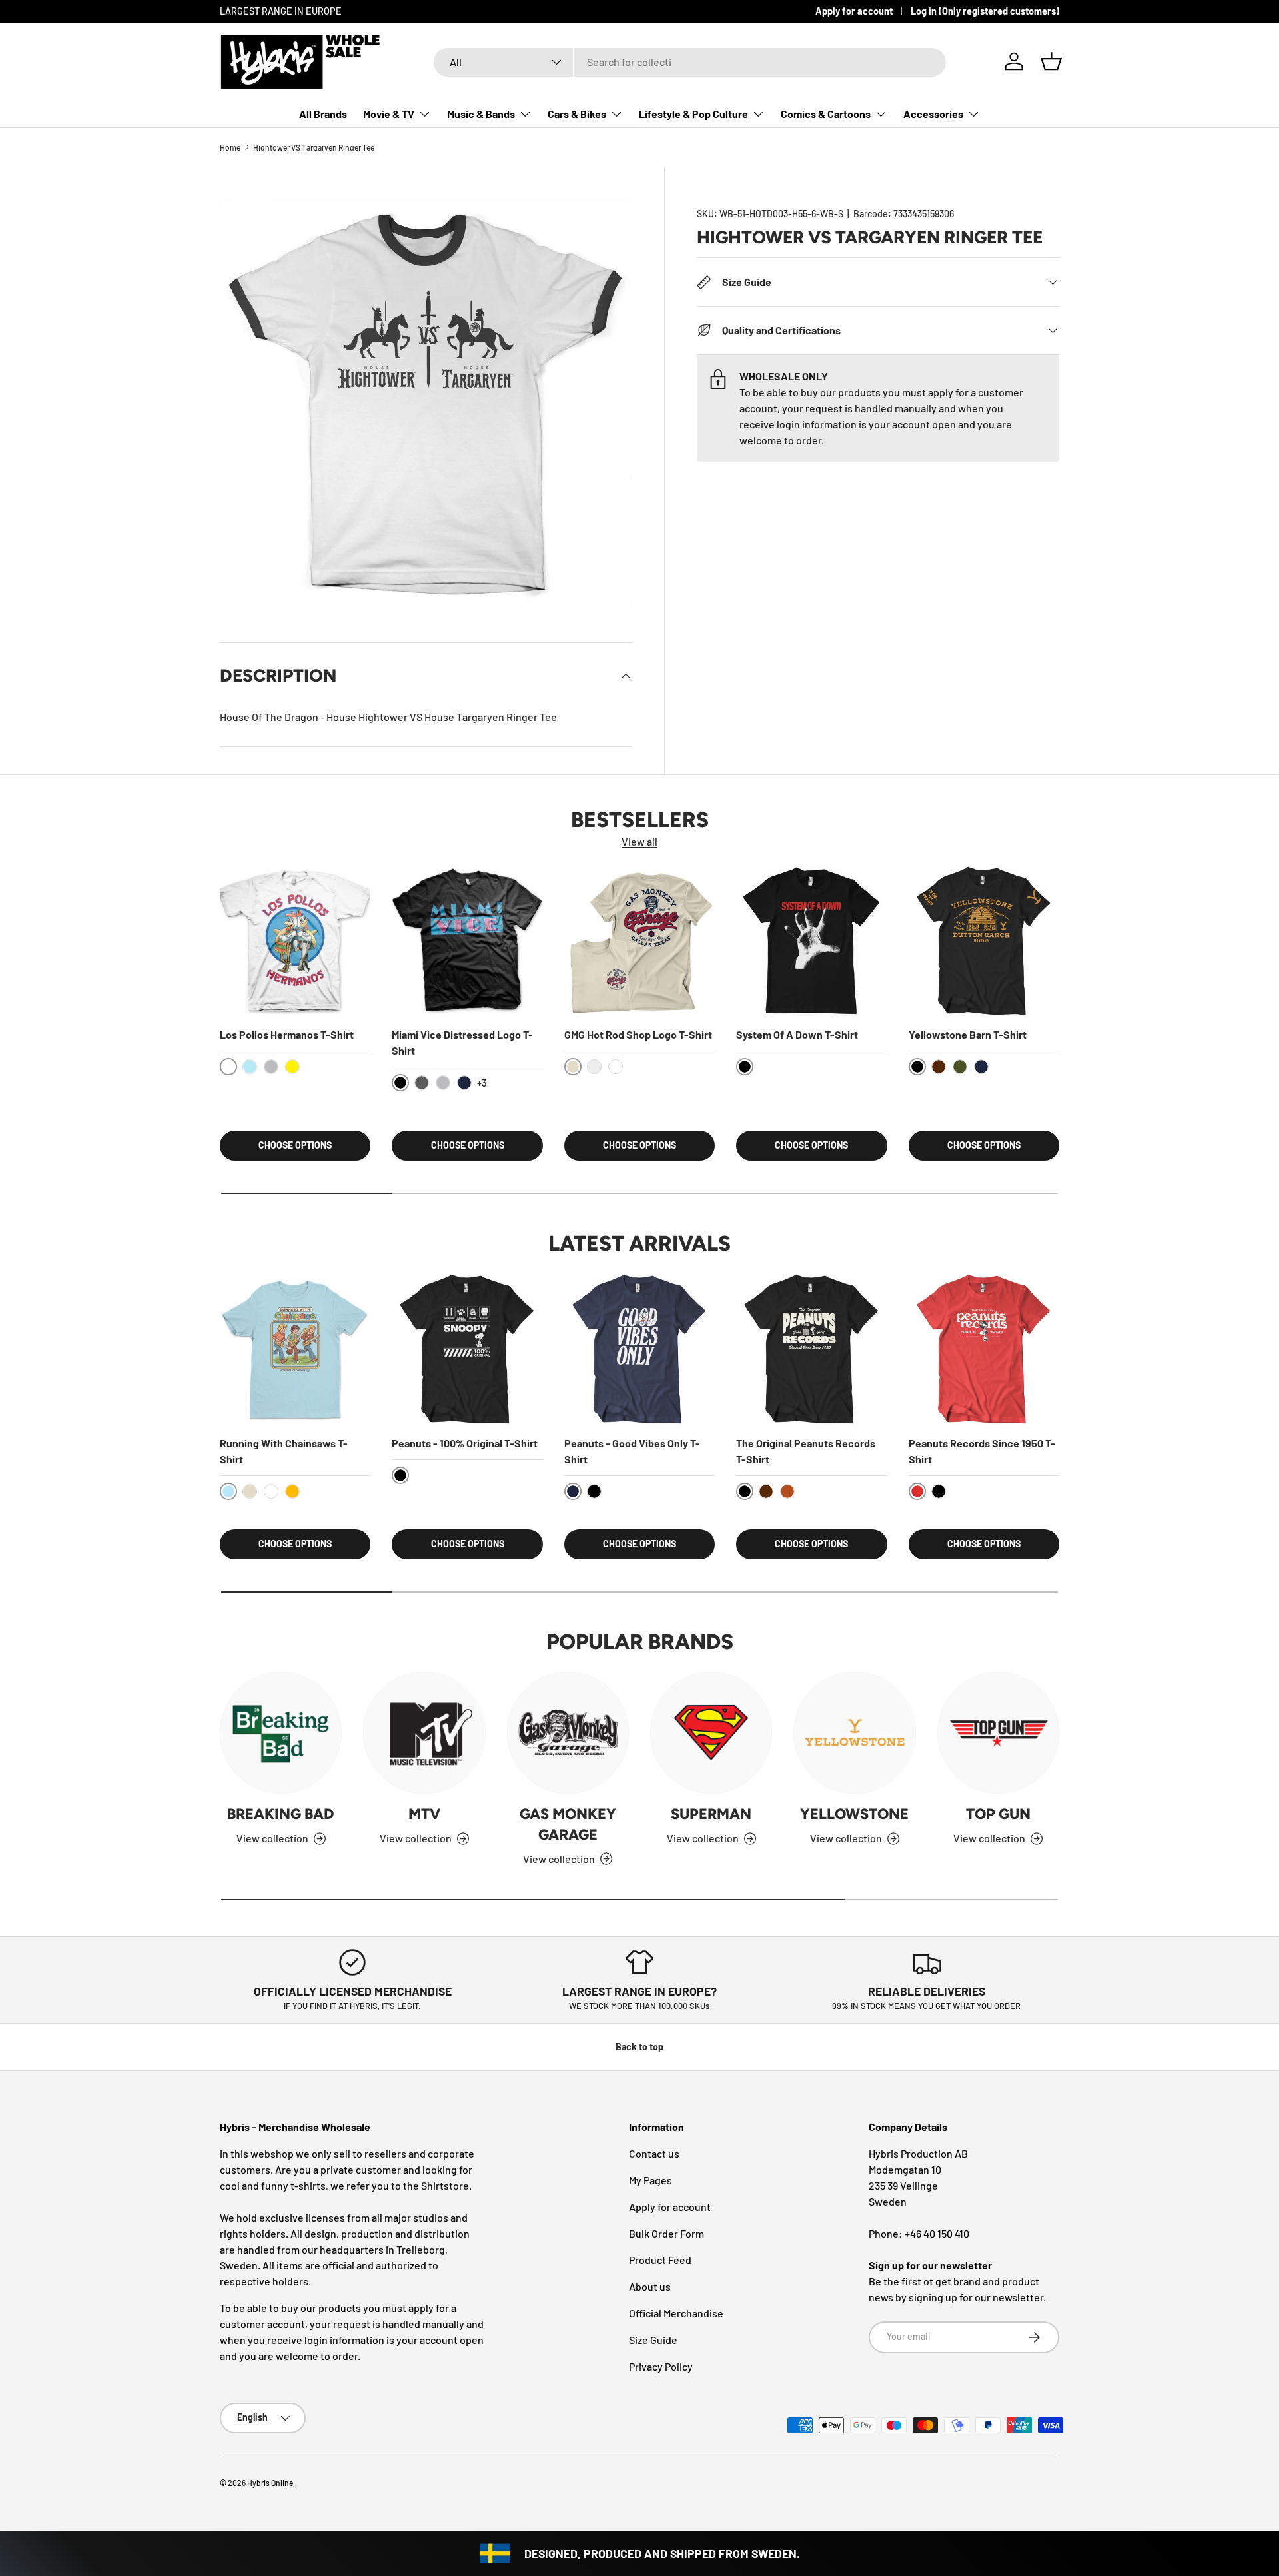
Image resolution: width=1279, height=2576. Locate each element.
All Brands (323, 114)
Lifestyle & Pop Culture (693, 114)
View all (639, 841)
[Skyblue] (250, 1067)
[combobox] (690, 62)
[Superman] (711, 1733)
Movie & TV (389, 114)
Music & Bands (481, 114)
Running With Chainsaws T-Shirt (284, 1451)
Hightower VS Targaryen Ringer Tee (314, 147)
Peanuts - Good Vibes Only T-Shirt (632, 1451)
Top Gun (998, 1814)
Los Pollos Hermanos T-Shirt (287, 1034)
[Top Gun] (998, 1733)
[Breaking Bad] (281, 1733)
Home (230, 147)
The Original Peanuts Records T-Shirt (806, 1451)
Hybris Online (270, 2483)
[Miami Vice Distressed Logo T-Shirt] (467, 941)
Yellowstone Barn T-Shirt (968, 1034)
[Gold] (292, 1491)
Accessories (933, 114)
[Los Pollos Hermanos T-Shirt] (295, 941)
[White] (616, 1067)
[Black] (594, 1491)
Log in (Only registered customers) (985, 11)
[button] (1051, 61)
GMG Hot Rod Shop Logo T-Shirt (638, 1034)
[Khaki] (250, 1491)
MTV (424, 1814)
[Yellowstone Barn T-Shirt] (984, 941)
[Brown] (939, 1067)
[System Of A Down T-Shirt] (811, 941)
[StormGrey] (594, 1067)
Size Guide (653, 2340)
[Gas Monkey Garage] (568, 1733)
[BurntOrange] (787, 1491)
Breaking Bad (281, 1814)
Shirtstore (445, 2185)
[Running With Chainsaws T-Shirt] (295, 1349)
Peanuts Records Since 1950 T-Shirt (982, 1451)
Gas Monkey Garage (568, 1824)
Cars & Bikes (577, 114)
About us (650, 2286)
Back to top (639, 2047)
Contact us (654, 2153)
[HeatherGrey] (271, 1067)
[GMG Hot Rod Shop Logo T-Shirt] (639, 941)
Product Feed (660, 2260)
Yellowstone (854, 1814)
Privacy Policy (661, 2366)
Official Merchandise (676, 2313)
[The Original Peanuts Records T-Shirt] (811, 1349)
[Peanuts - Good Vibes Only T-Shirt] (639, 1349)
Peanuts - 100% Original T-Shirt (465, 1443)
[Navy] (464, 1083)
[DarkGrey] (422, 1083)
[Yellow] (292, 1067)
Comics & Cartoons (826, 114)
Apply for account (854, 11)
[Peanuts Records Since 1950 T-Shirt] (984, 1349)
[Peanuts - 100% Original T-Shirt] (467, 1349)
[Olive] (960, 1067)
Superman (711, 1814)
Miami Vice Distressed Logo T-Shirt (462, 1042)
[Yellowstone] (854, 1733)
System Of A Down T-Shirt (797, 1034)
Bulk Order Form (666, 2233)
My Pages (650, 2180)
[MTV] (424, 1733)
